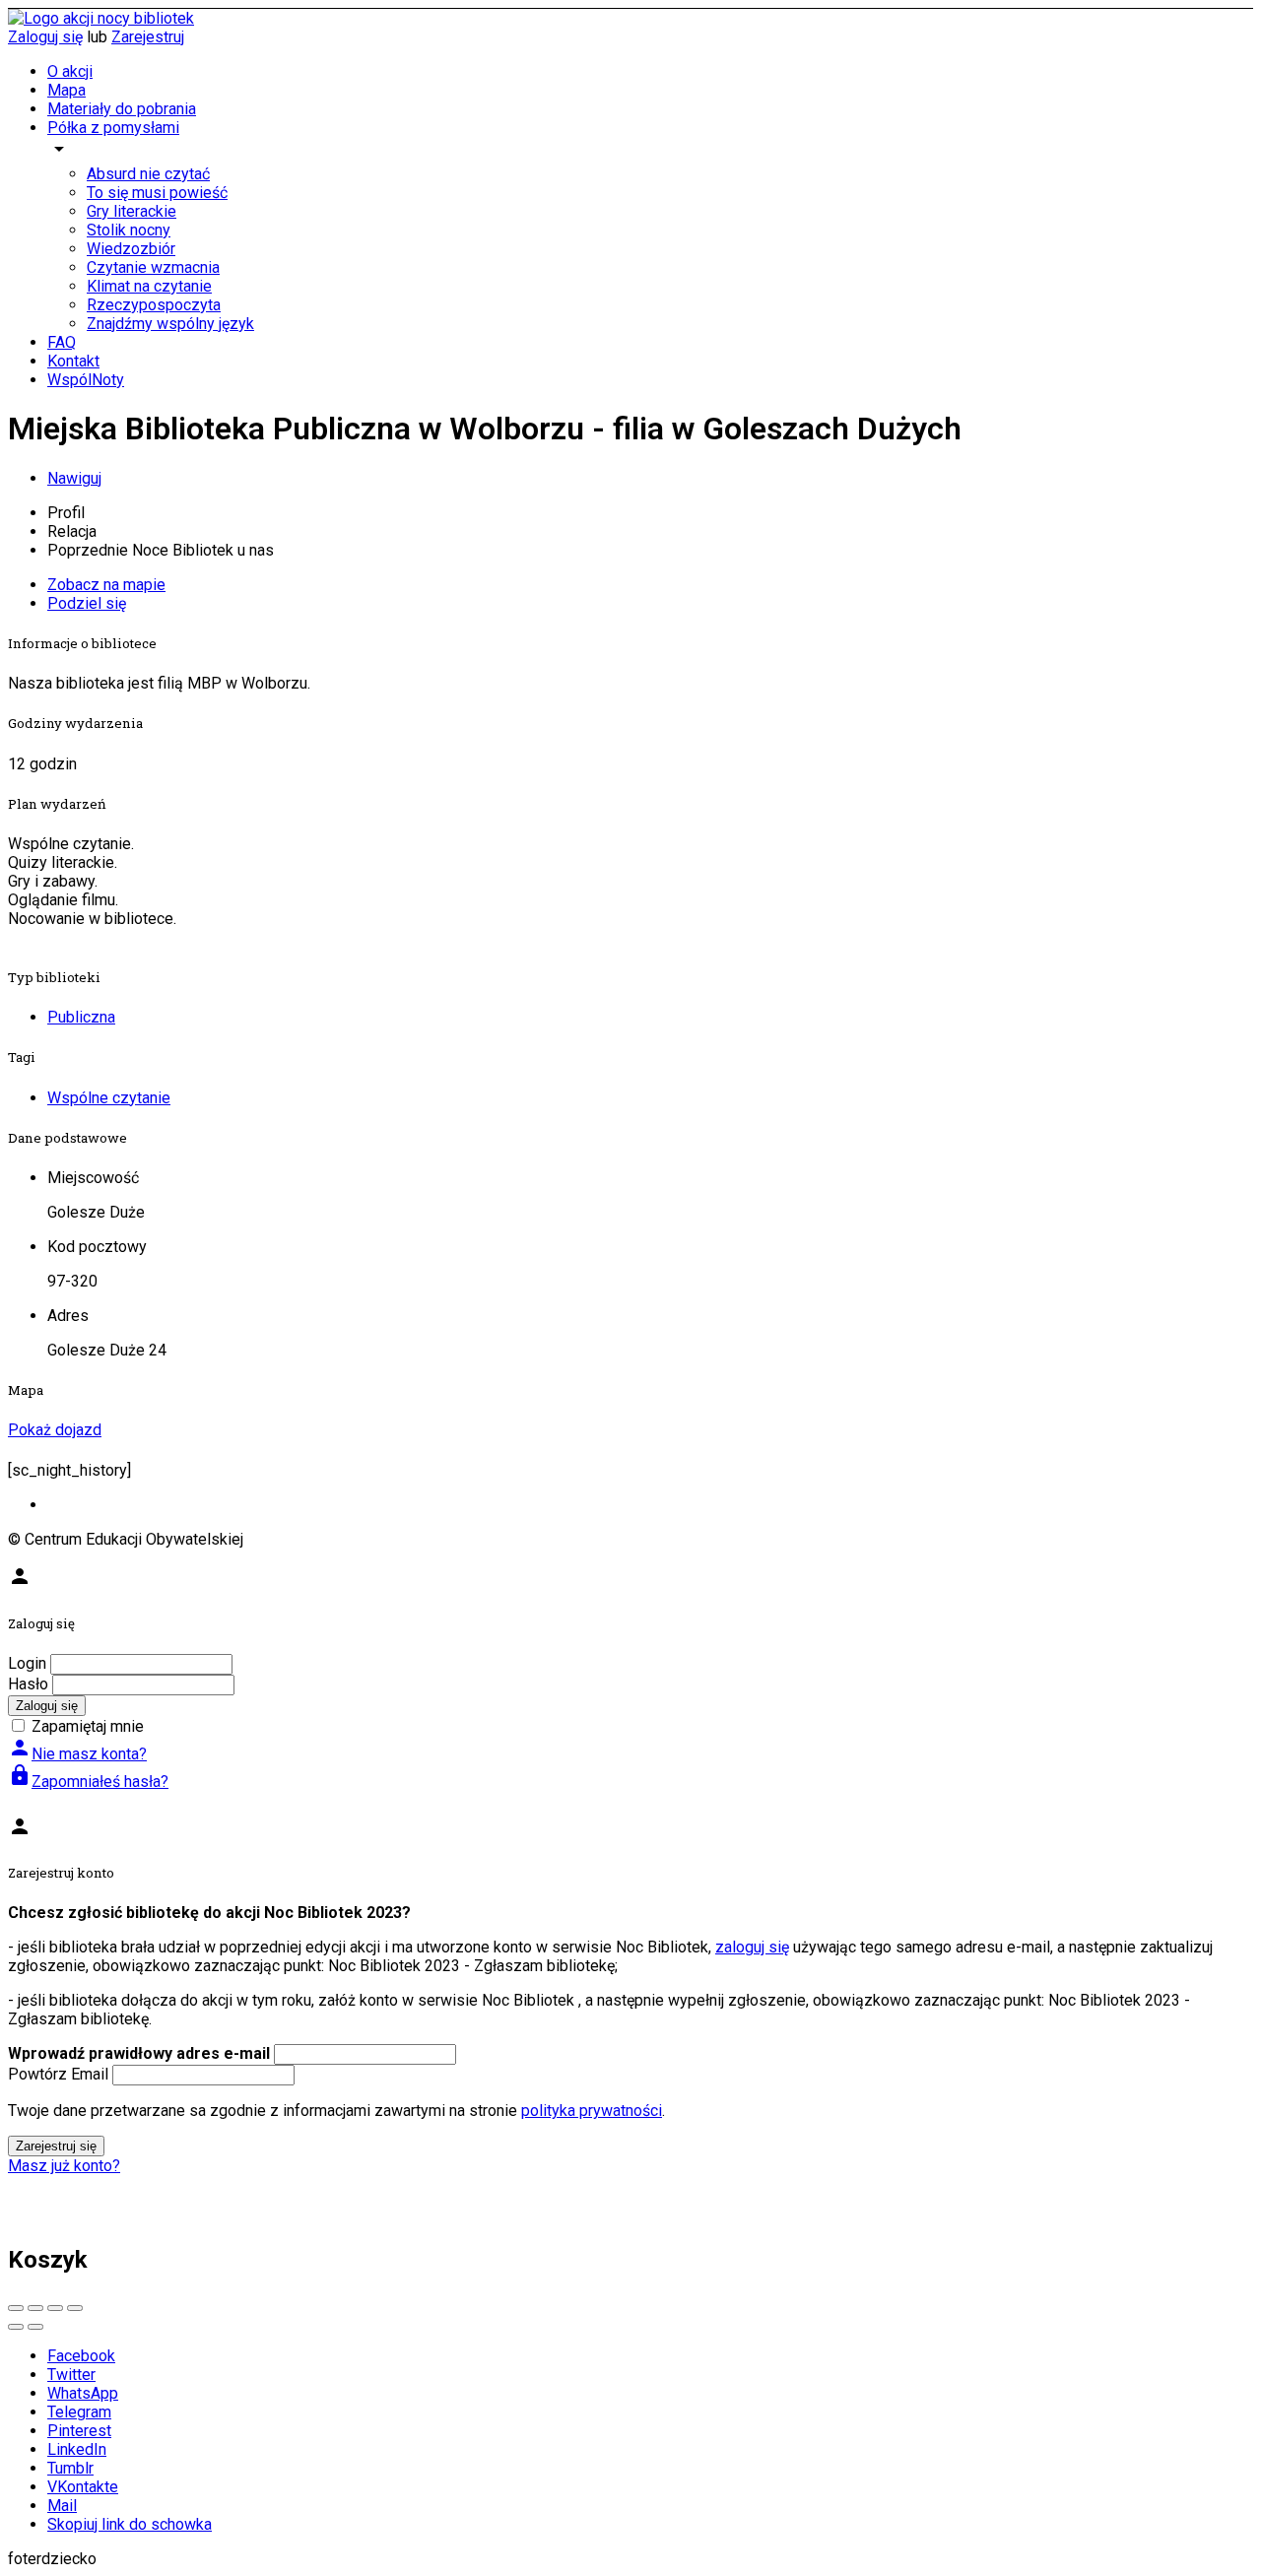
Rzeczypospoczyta (154, 305)
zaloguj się (752, 1947)
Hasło (28, 1684)
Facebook (81, 2356)
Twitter (71, 2375)
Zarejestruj (148, 37)
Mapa (66, 90)
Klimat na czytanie (149, 286)
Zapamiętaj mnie (88, 1726)
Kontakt (73, 361)
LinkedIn (77, 2449)
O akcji (70, 71)
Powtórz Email (58, 2074)
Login (27, 1663)
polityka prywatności (592, 2111)
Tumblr (70, 2468)
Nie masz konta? (77, 1754)
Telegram (79, 2412)
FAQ (62, 342)
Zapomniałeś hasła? (88, 1782)
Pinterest (79, 2431)
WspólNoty (86, 380)
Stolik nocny (129, 230)
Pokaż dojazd (55, 1430)
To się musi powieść (157, 193)
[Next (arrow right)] (35, 2327)
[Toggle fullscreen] (55, 2308)
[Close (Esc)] (16, 2308)
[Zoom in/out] (75, 2308)
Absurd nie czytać (148, 174)
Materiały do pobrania (122, 109)
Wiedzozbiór (131, 249)
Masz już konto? (64, 2166)
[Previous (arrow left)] (16, 2327)
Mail (62, 2506)
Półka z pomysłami (113, 128)
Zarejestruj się (56, 2146)
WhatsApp (83, 2393)
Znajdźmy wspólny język (170, 324)
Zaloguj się (45, 37)
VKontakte (83, 2487)
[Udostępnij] (35, 2308)
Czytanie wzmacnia (153, 267)
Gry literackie (132, 211)
